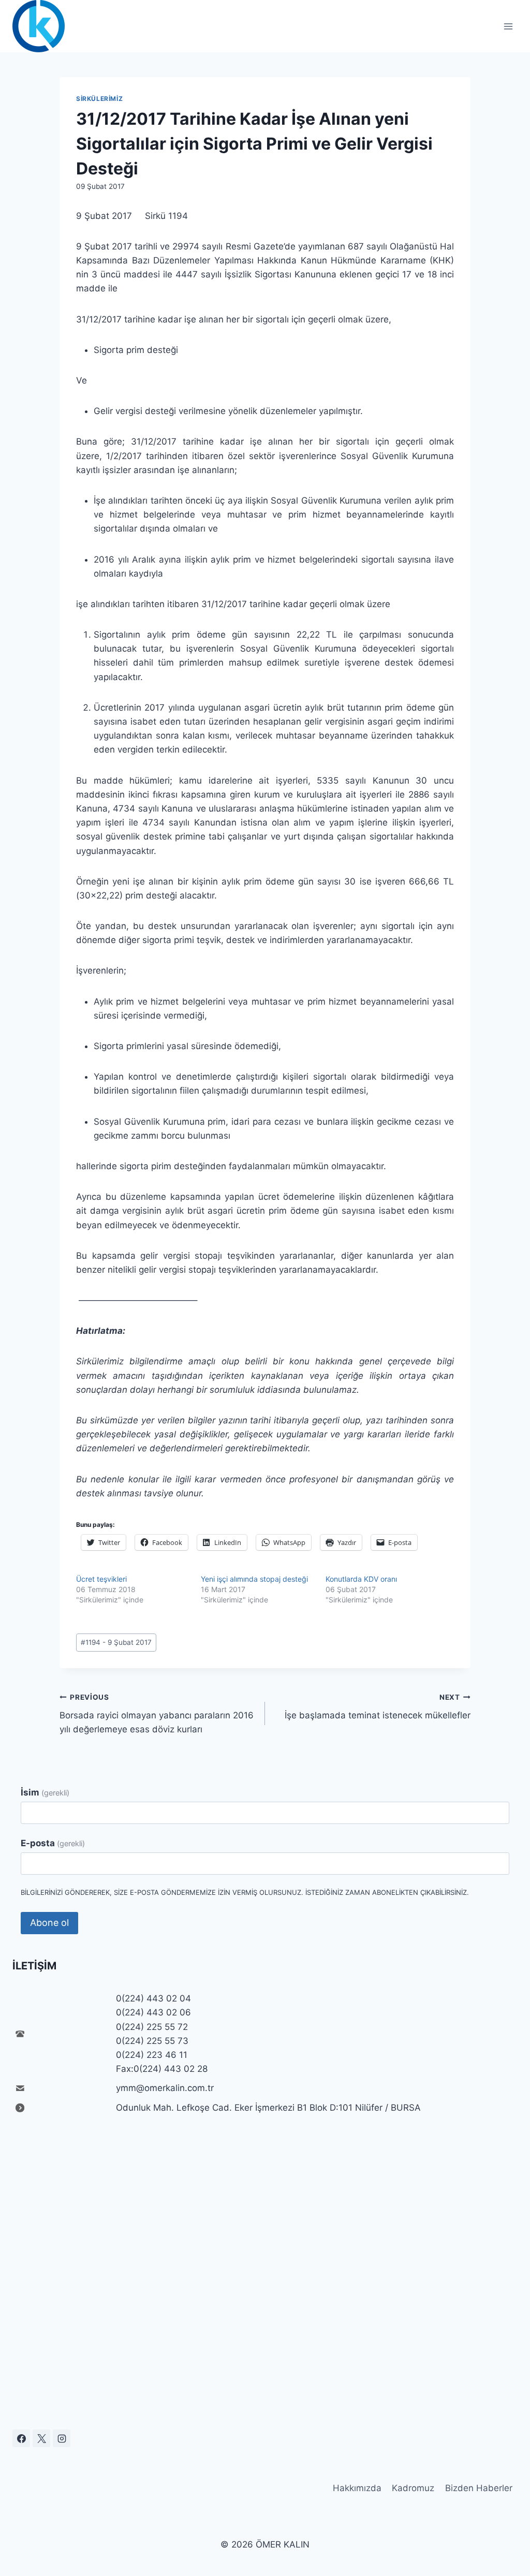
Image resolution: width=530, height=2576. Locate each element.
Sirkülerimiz (99, 99)
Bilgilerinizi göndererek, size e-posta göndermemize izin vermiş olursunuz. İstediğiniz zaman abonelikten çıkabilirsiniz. (245, 1892)
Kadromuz (413, 2488)
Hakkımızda (357, 2488)
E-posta (53, 1843)
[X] (41, 2438)
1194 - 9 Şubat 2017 (116, 1642)
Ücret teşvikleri (101, 1579)
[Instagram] (62, 2438)
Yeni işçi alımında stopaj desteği (256, 1579)
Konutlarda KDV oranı (361, 1579)
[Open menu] (508, 26)
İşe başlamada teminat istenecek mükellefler (378, 1707)
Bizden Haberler (479, 2488)
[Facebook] (21, 2438)
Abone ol (49, 1923)
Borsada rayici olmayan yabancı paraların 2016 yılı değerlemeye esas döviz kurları (157, 1714)
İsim (45, 1792)
